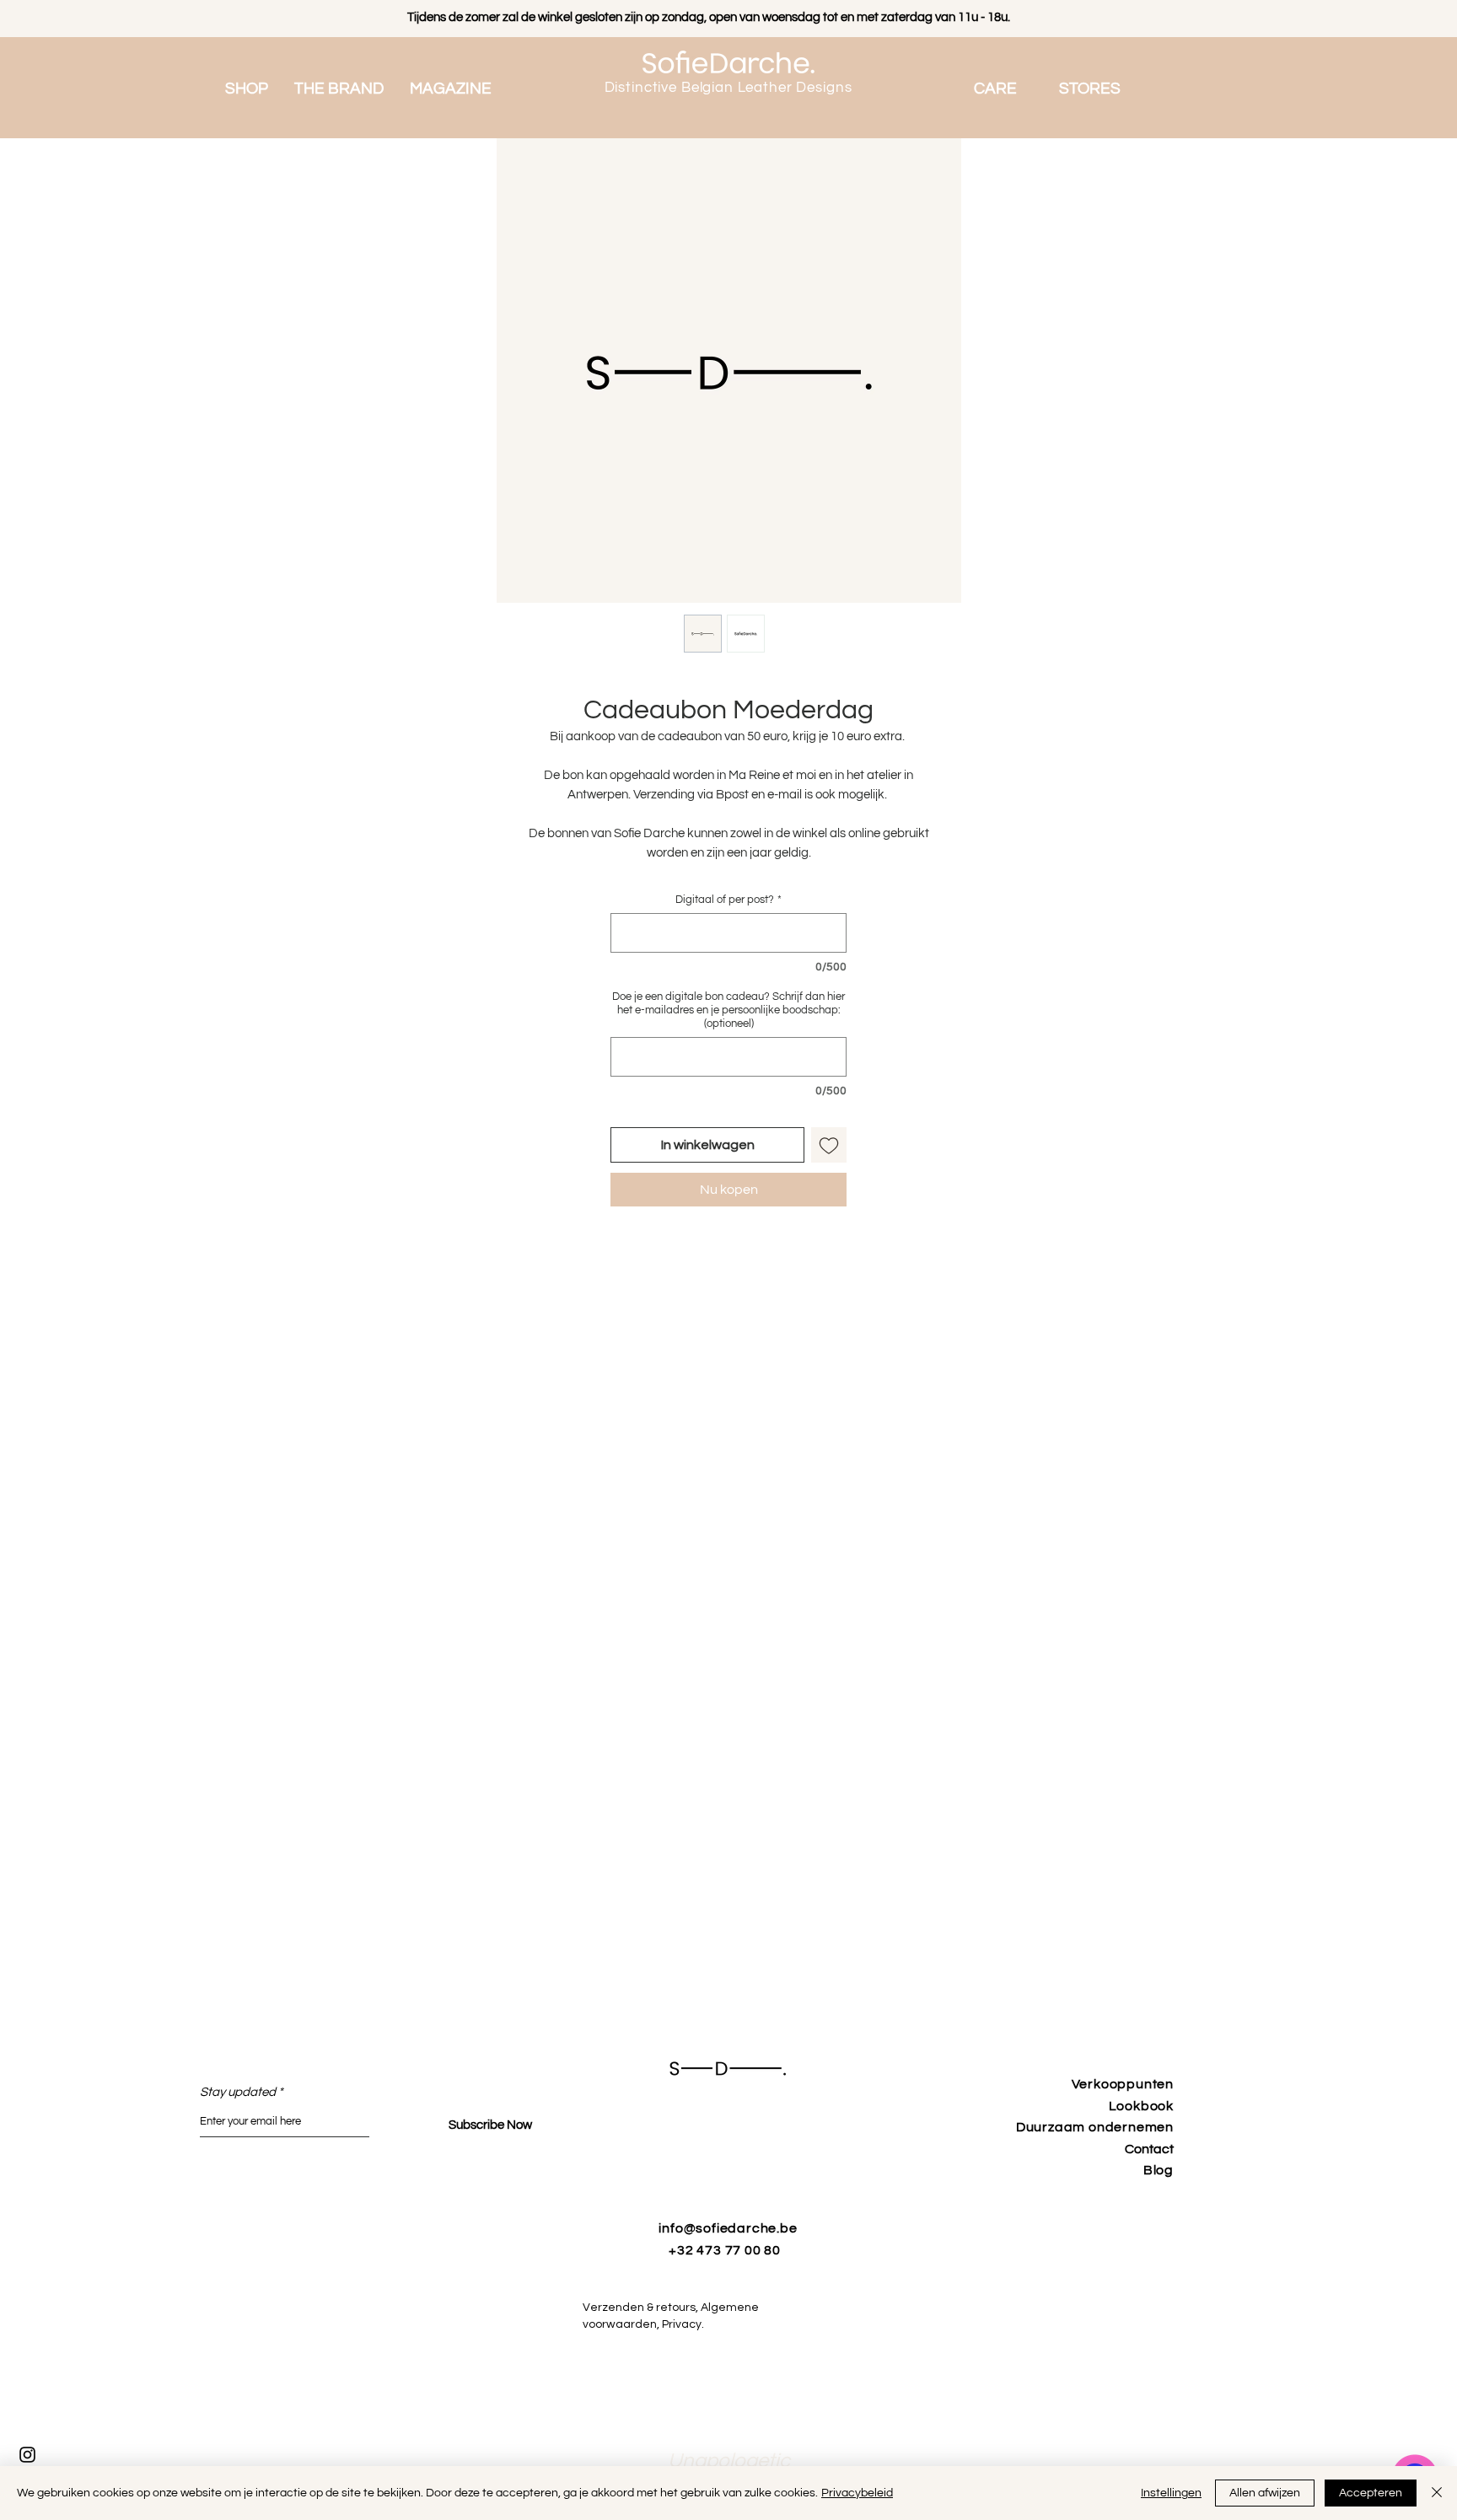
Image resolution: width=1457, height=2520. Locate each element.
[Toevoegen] (829, 1145)
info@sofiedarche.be (728, 2228)
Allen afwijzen (1265, 2493)
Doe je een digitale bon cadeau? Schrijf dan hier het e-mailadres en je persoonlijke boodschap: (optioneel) (728, 1010)
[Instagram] (27, 2455)
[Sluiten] (1437, 2493)
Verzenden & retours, (642, 2308)
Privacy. (692, 2324)
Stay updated (238, 2092)
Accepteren (1371, 2493)
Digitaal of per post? (728, 900)
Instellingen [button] (1171, 2493)
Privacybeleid (857, 2493)
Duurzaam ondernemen (1095, 2127)
